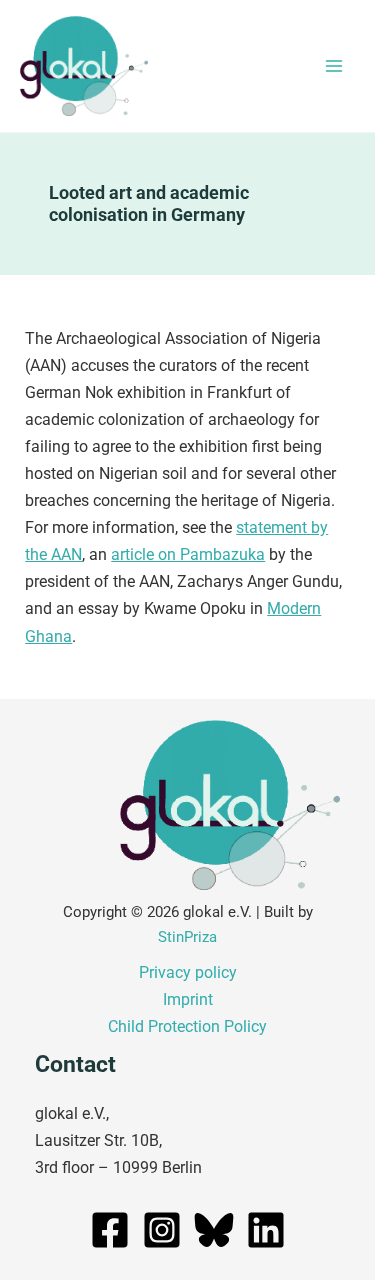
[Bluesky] (214, 1230)
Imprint (188, 999)
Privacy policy (188, 972)
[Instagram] (162, 1230)
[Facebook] (110, 1230)
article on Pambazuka (188, 554)
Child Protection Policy (187, 1026)
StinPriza (187, 937)
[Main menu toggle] (333, 66)
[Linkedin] (266, 1230)
